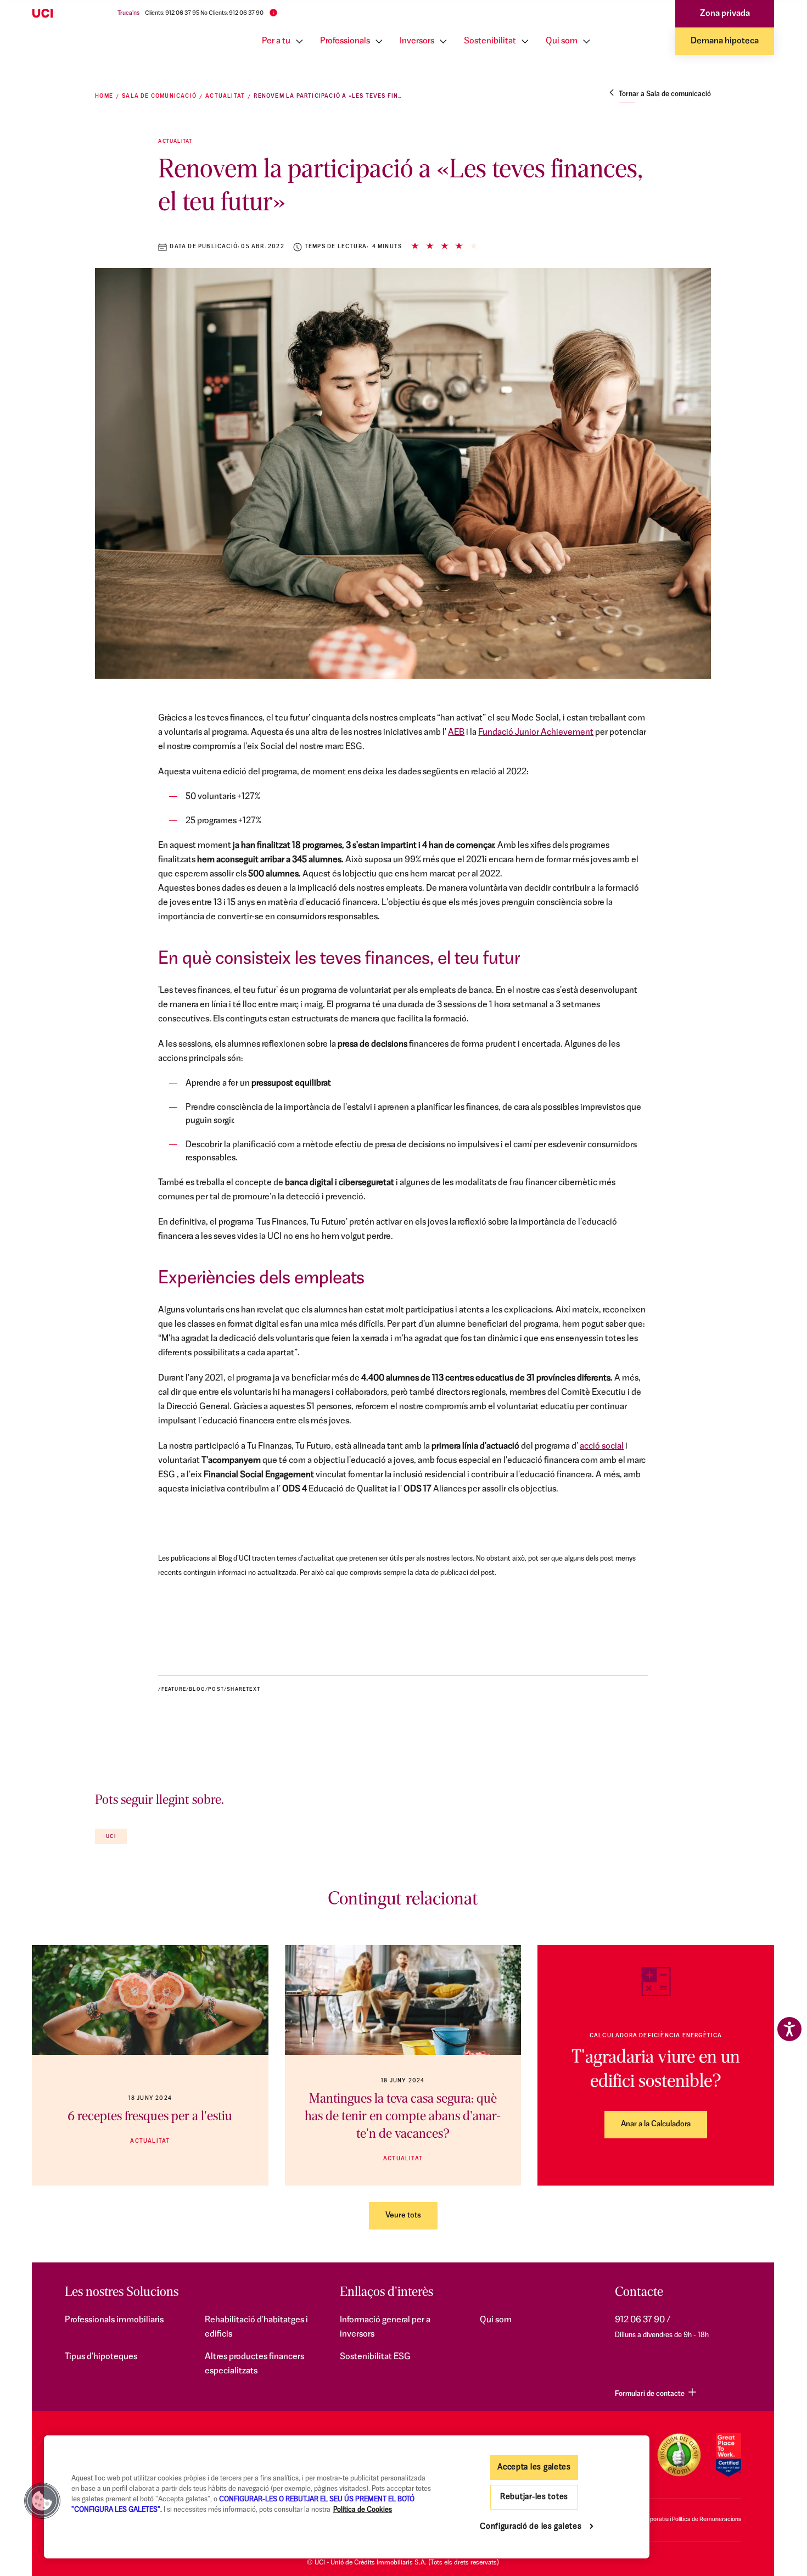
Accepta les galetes (534, 2468)
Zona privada (725, 14)
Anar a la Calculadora (656, 2124)
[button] (42, 2501)
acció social (602, 1446)
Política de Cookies (363, 2510)
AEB (456, 733)
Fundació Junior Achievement (536, 733)
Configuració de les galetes (531, 2527)
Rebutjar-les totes (534, 2497)
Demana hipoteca (725, 41)
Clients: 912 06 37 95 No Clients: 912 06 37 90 (204, 13)
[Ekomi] (679, 2455)
